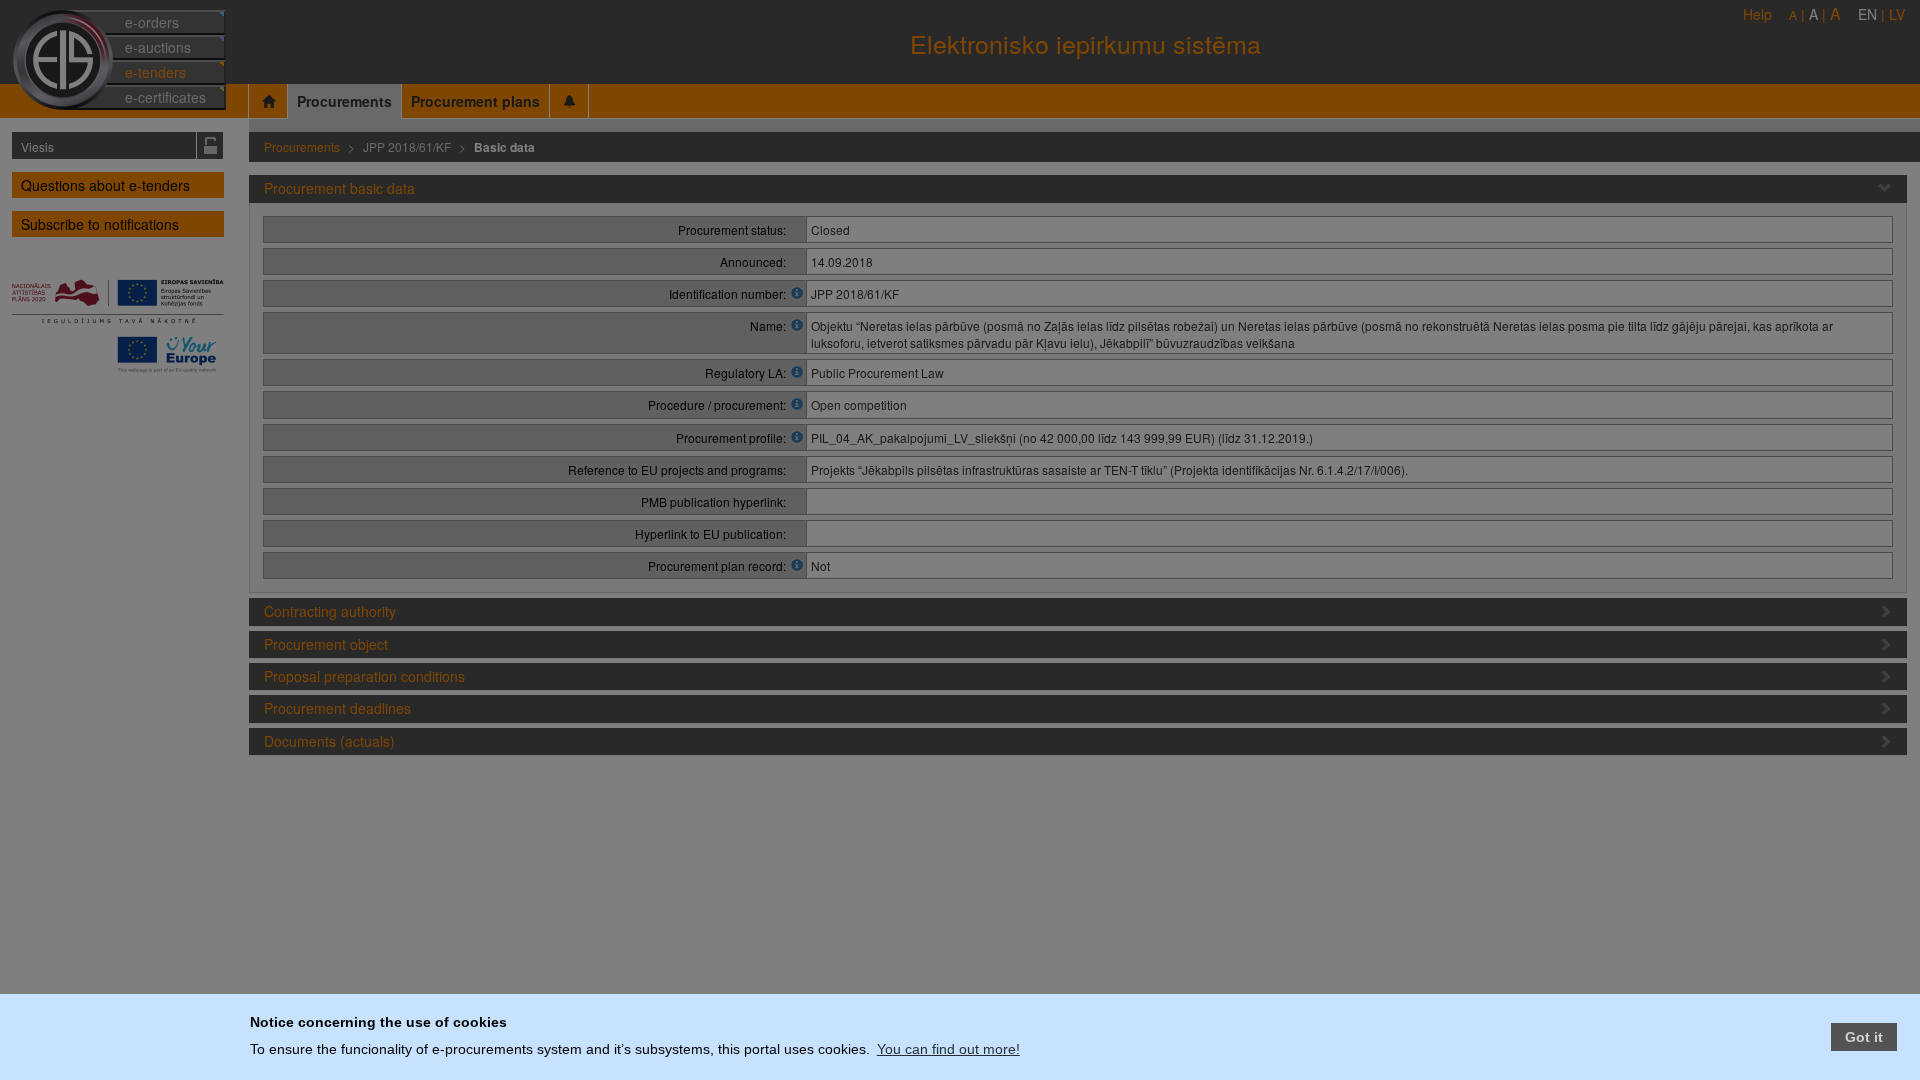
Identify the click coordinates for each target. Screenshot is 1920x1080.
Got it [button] (1864, 1037)
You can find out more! (948, 1049)
